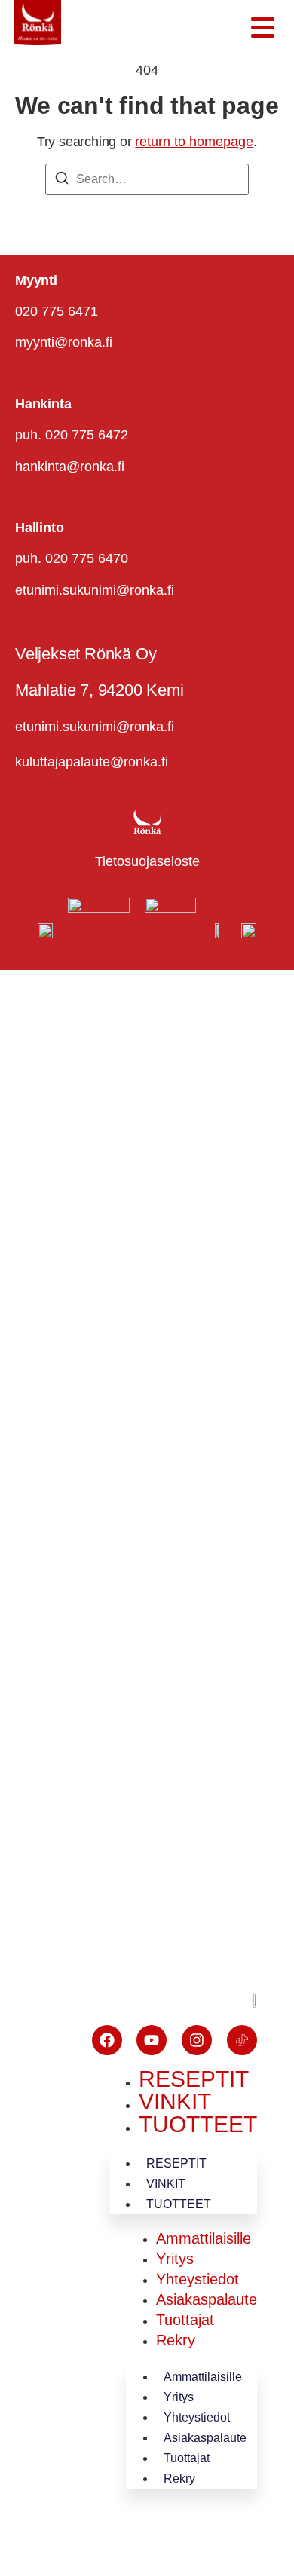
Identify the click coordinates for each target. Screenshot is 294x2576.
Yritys (175, 2259)
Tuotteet (198, 2124)
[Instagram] (197, 2040)
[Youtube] (152, 2040)
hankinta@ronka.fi (70, 467)
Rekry (176, 2340)
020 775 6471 (57, 311)
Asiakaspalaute (207, 2299)
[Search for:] (147, 179)
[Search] (62, 181)
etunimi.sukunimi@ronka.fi (95, 590)
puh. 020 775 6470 (72, 558)
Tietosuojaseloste (147, 861)
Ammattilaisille (204, 2238)
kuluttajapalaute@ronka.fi (92, 762)
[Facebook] (107, 2040)
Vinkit (175, 2102)
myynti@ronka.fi (64, 342)
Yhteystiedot (198, 2279)
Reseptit (194, 2079)
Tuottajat (185, 2320)
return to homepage (194, 142)
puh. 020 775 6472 (72, 435)
